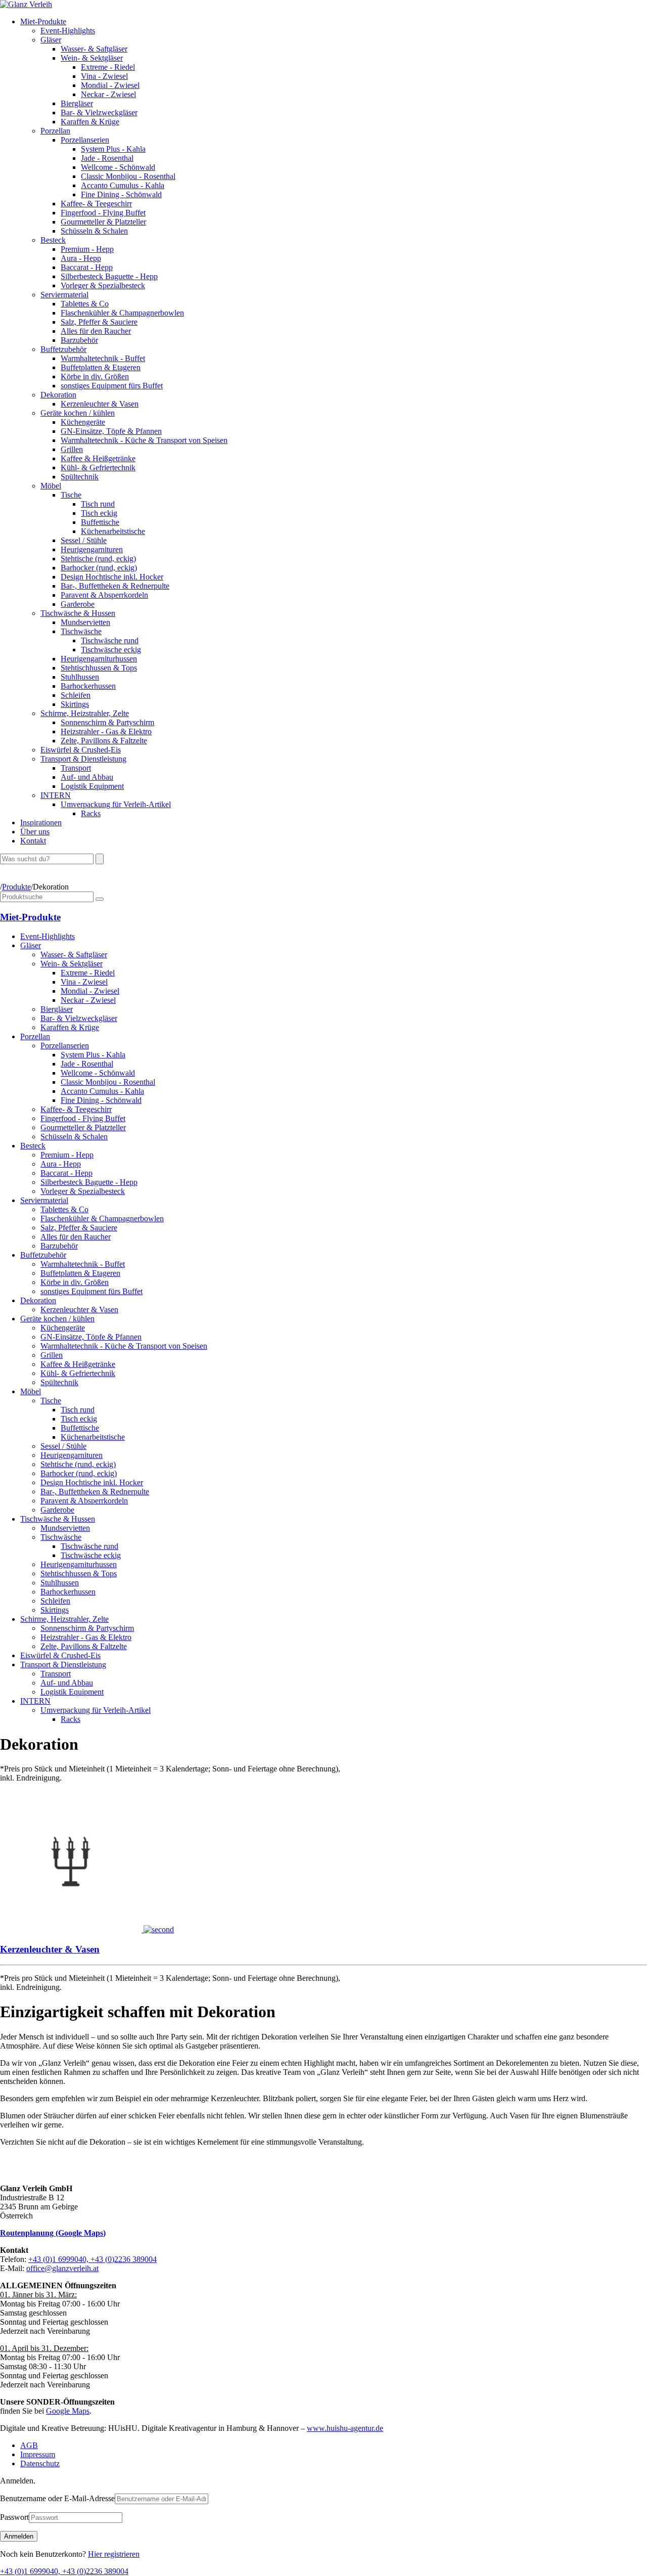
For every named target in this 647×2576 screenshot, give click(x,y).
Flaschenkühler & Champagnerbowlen (122, 313)
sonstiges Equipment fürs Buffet (112, 386)
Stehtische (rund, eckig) (98, 559)
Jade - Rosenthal (107, 158)
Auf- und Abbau (87, 777)
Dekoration (58, 395)
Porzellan (55, 131)
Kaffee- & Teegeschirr (96, 204)
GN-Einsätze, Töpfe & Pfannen (111, 431)
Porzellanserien (85, 140)
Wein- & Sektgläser (92, 58)
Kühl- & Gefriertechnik (98, 468)
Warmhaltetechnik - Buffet (103, 358)
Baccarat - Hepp (87, 267)
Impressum (38, 2454)
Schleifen (76, 695)
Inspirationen (41, 823)
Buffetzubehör (63, 349)
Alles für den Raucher (96, 331)
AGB (29, 2445)
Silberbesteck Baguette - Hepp (109, 276)
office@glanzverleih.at (62, 2268)
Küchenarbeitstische (113, 531)
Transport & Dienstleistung (83, 759)
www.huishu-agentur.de (345, 2428)
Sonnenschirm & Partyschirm (107, 722)
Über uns (35, 832)
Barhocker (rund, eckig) (99, 568)
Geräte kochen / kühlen (78, 413)
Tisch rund (98, 504)
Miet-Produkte (43, 21)
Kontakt (33, 841)
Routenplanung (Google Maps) (53, 2233)
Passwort (14, 2517)
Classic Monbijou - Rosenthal (128, 176)
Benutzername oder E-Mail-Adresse (57, 2498)
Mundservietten (85, 622)
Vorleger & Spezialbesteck (103, 285)
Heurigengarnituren (92, 549)
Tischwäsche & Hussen (78, 613)
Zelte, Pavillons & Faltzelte (104, 741)
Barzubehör (79, 340)
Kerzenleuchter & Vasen (100, 404)
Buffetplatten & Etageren (101, 367)
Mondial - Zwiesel (110, 85)
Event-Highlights (68, 31)
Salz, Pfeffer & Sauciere (99, 322)
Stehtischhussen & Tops (99, 668)
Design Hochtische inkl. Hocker (112, 577)
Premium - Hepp (87, 249)
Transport (76, 768)
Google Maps (68, 2411)
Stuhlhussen (80, 677)
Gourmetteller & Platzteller (103, 222)
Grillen (72, 449)
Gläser (51, 40)
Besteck (53, 240)
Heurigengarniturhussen (99, 659)
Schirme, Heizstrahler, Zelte (85, 713)
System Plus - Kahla (113, 149)
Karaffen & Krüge (90, 122)
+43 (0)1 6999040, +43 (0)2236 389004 (93, 2259)
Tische (71, 495)
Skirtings (75, 704)
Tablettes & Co (85, 304)
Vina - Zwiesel (104, 76)
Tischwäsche (81, 631)
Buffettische (100, 522)
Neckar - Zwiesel (108, 94)
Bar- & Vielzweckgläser (99, 113)
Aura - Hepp (81, 258)
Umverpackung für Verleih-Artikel (116, 804)
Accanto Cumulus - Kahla (123, 185)
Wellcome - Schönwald (118, 167)
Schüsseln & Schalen (94, 231)
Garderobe (78, 604)
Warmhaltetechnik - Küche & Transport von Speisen (144, 440)
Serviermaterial (64, 295)
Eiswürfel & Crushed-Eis (81, 750)
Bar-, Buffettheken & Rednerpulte (115, 586)
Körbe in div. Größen (95, 376)
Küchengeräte (83, 422)
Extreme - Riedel (108, 67)
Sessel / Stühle (84, 540)
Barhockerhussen (88, 686)
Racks (91, 813)
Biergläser (77, 103)
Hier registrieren (114, 2554)
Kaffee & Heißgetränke (98, 458)
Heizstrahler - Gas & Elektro (106, 731)
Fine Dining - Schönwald (121, 194)
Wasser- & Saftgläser (94, 49)
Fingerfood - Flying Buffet (103, 213)
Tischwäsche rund (110, 640)
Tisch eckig (99, 513)
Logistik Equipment (92, 786)
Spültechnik (80, 477)
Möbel (51, 486)
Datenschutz (40, 2463)
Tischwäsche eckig (111, 650)
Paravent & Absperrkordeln (104, 595)
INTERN (56, 795)
